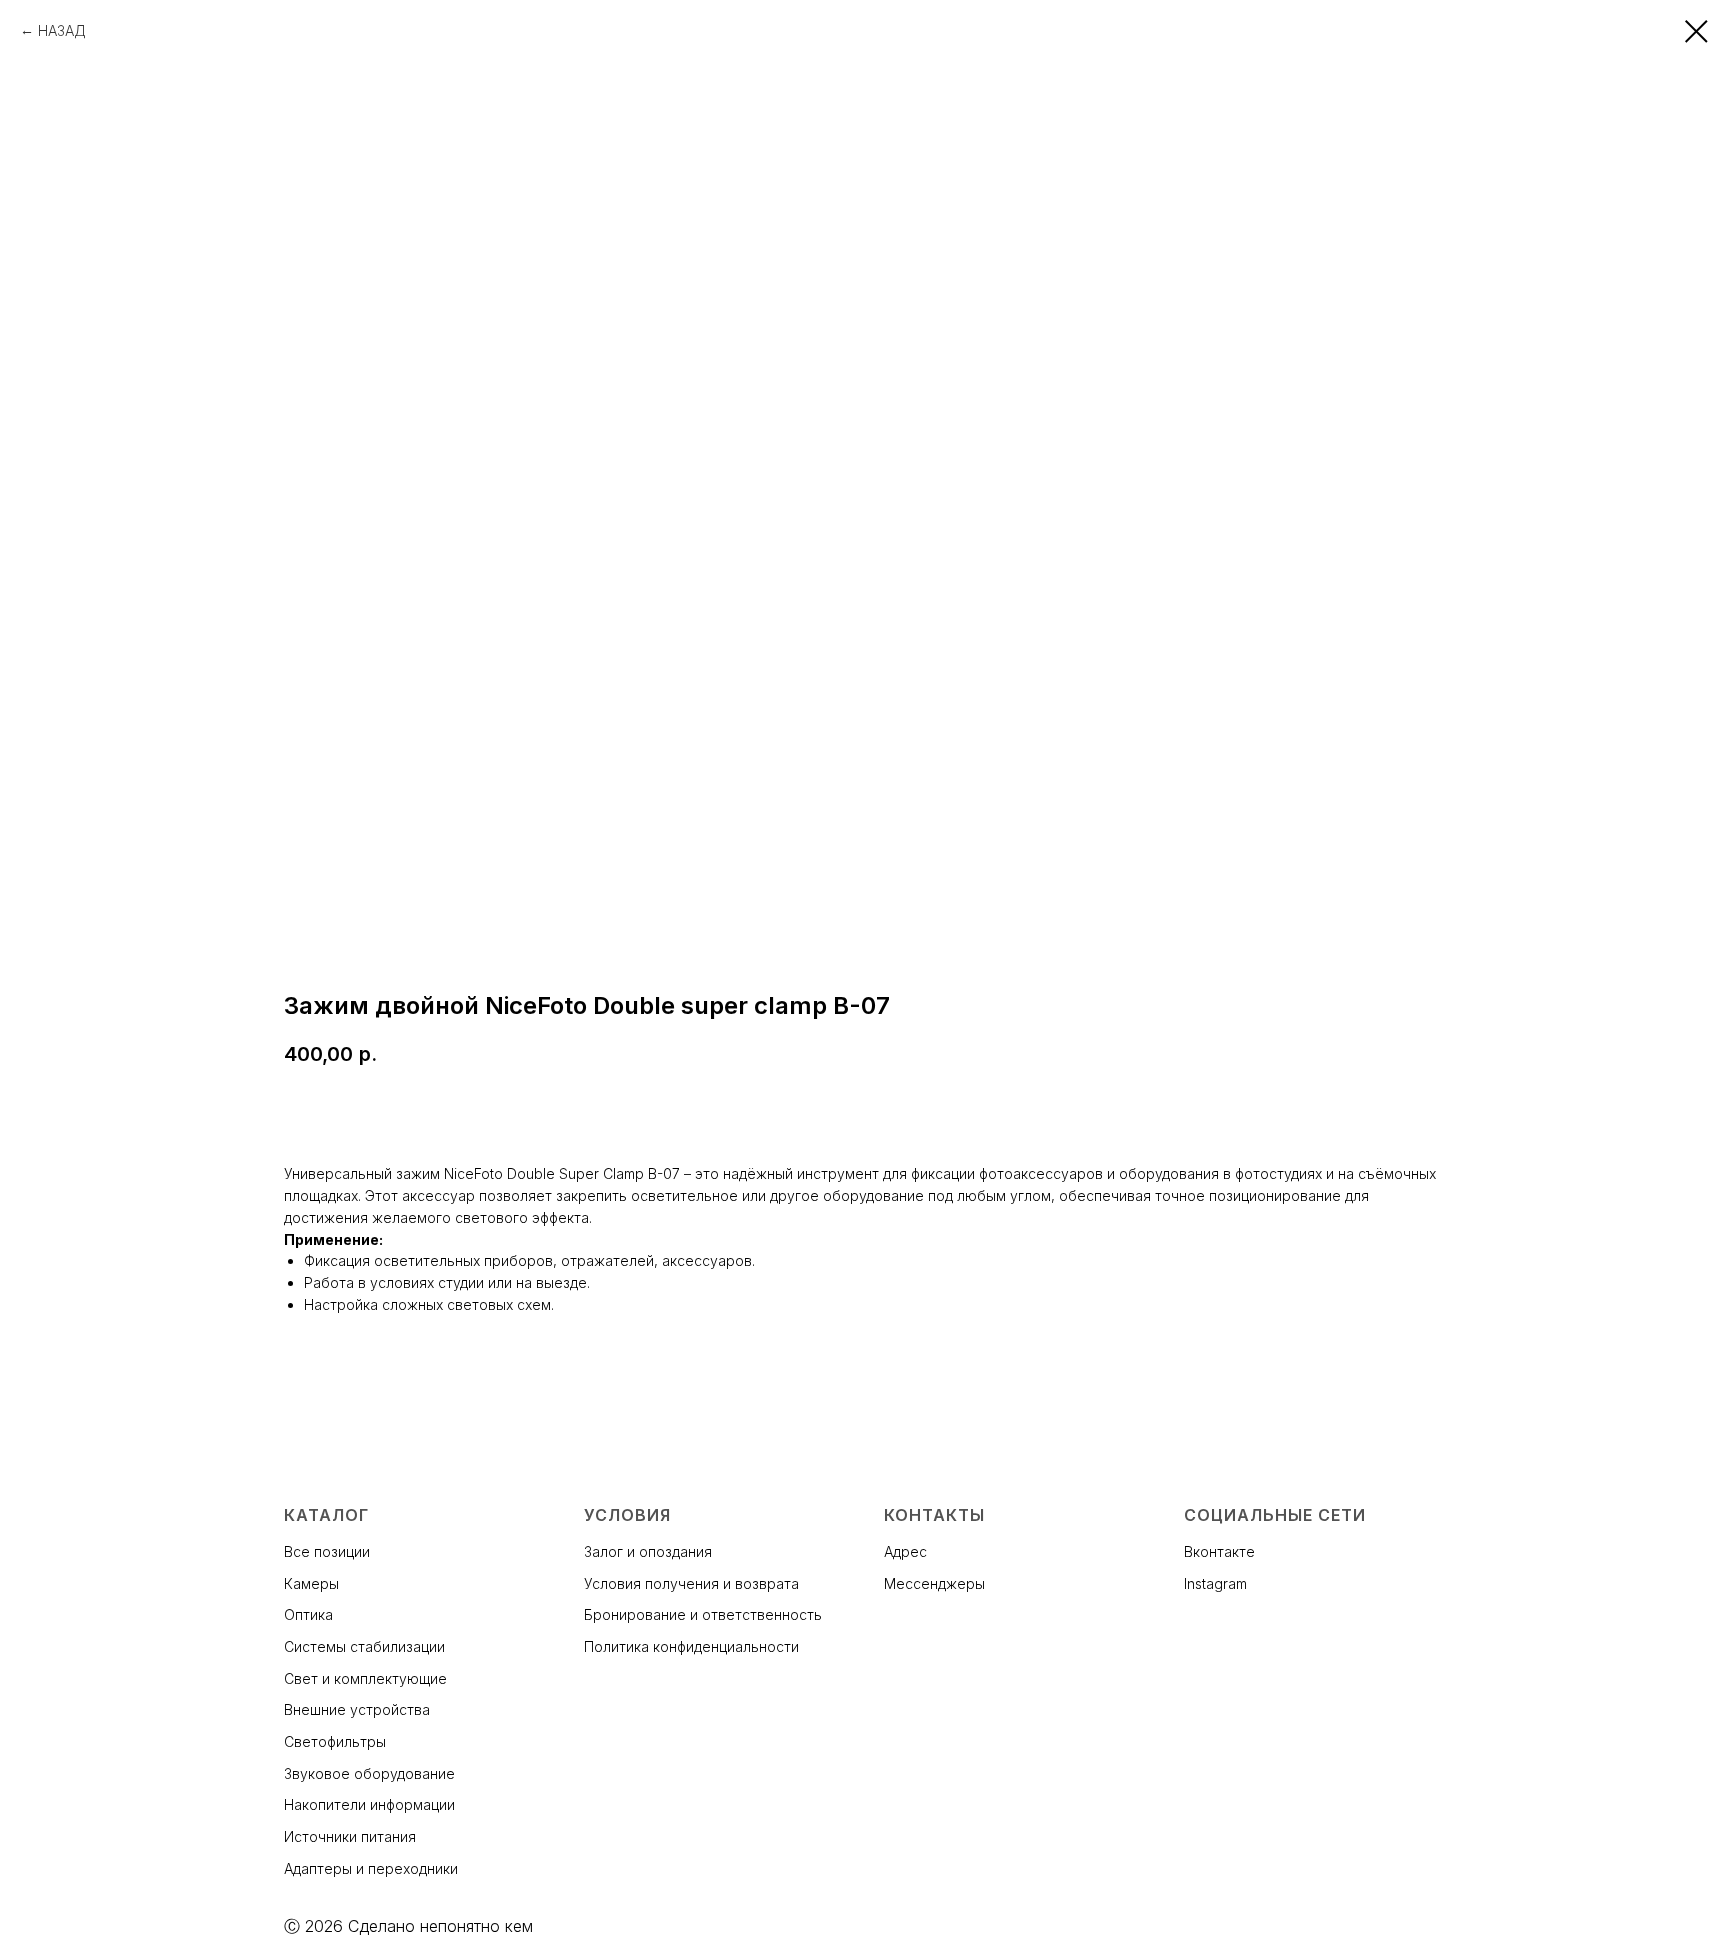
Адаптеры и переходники (371, 1868)
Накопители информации (369, 1804)
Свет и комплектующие (365, 1678)
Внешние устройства (357, 1709)
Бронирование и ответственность (703, 1614)
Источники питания (350, 1836)
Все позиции (327, 1551)
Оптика (308, 1614)
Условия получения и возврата (691, 1583)
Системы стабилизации (364, 1646)
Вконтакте (1219, 1551)
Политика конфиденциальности (691, 1646)
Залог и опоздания (648, 1551)
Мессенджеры (934, 1583)
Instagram (1215, 1583)
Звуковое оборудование (369, 1773)
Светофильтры (335, 1741)
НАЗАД (62, 30)
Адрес (905, 1551)
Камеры (311, 1583)
